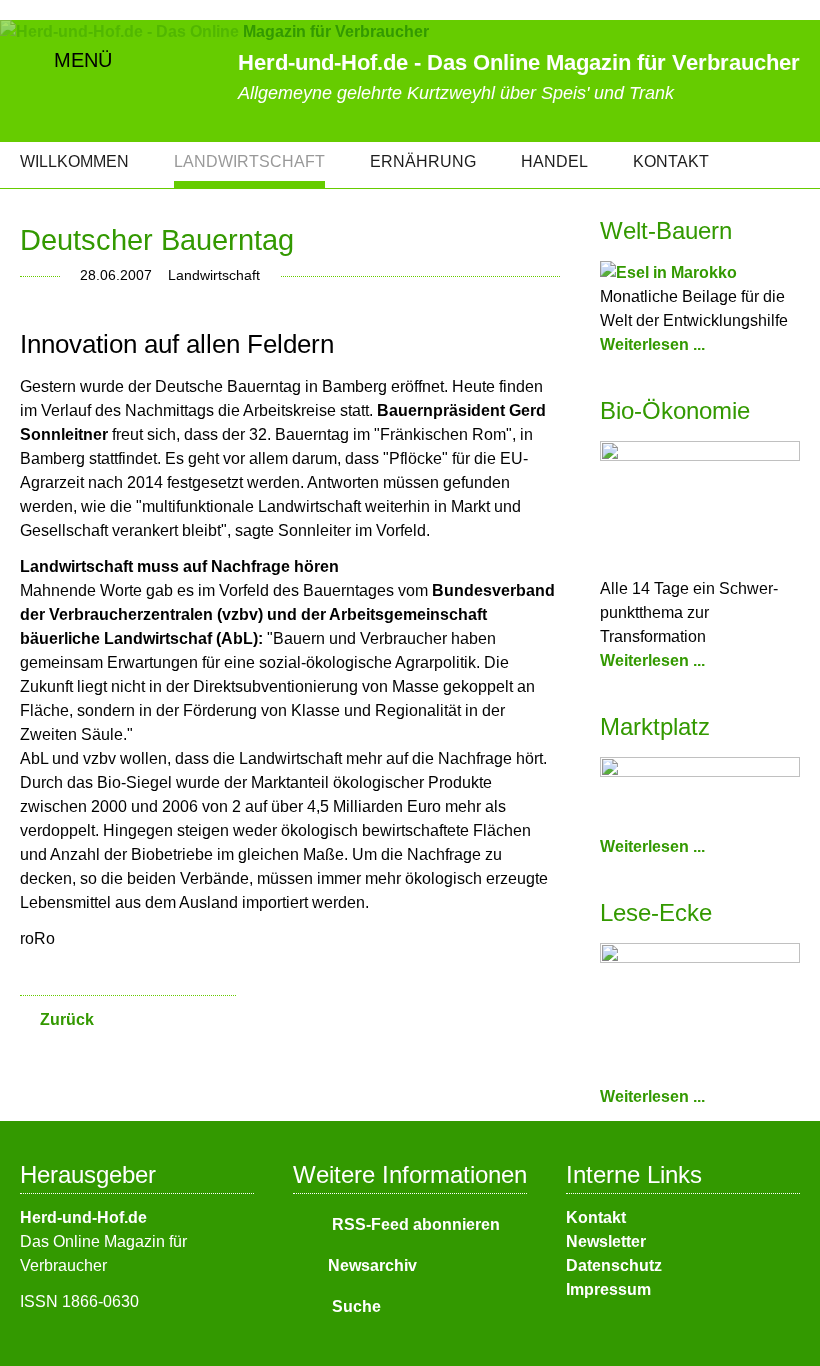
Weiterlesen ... (652, 344)
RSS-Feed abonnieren (414, 1224)
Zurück (67, 1019)
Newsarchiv (372, 1265)
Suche (354, 1306)
